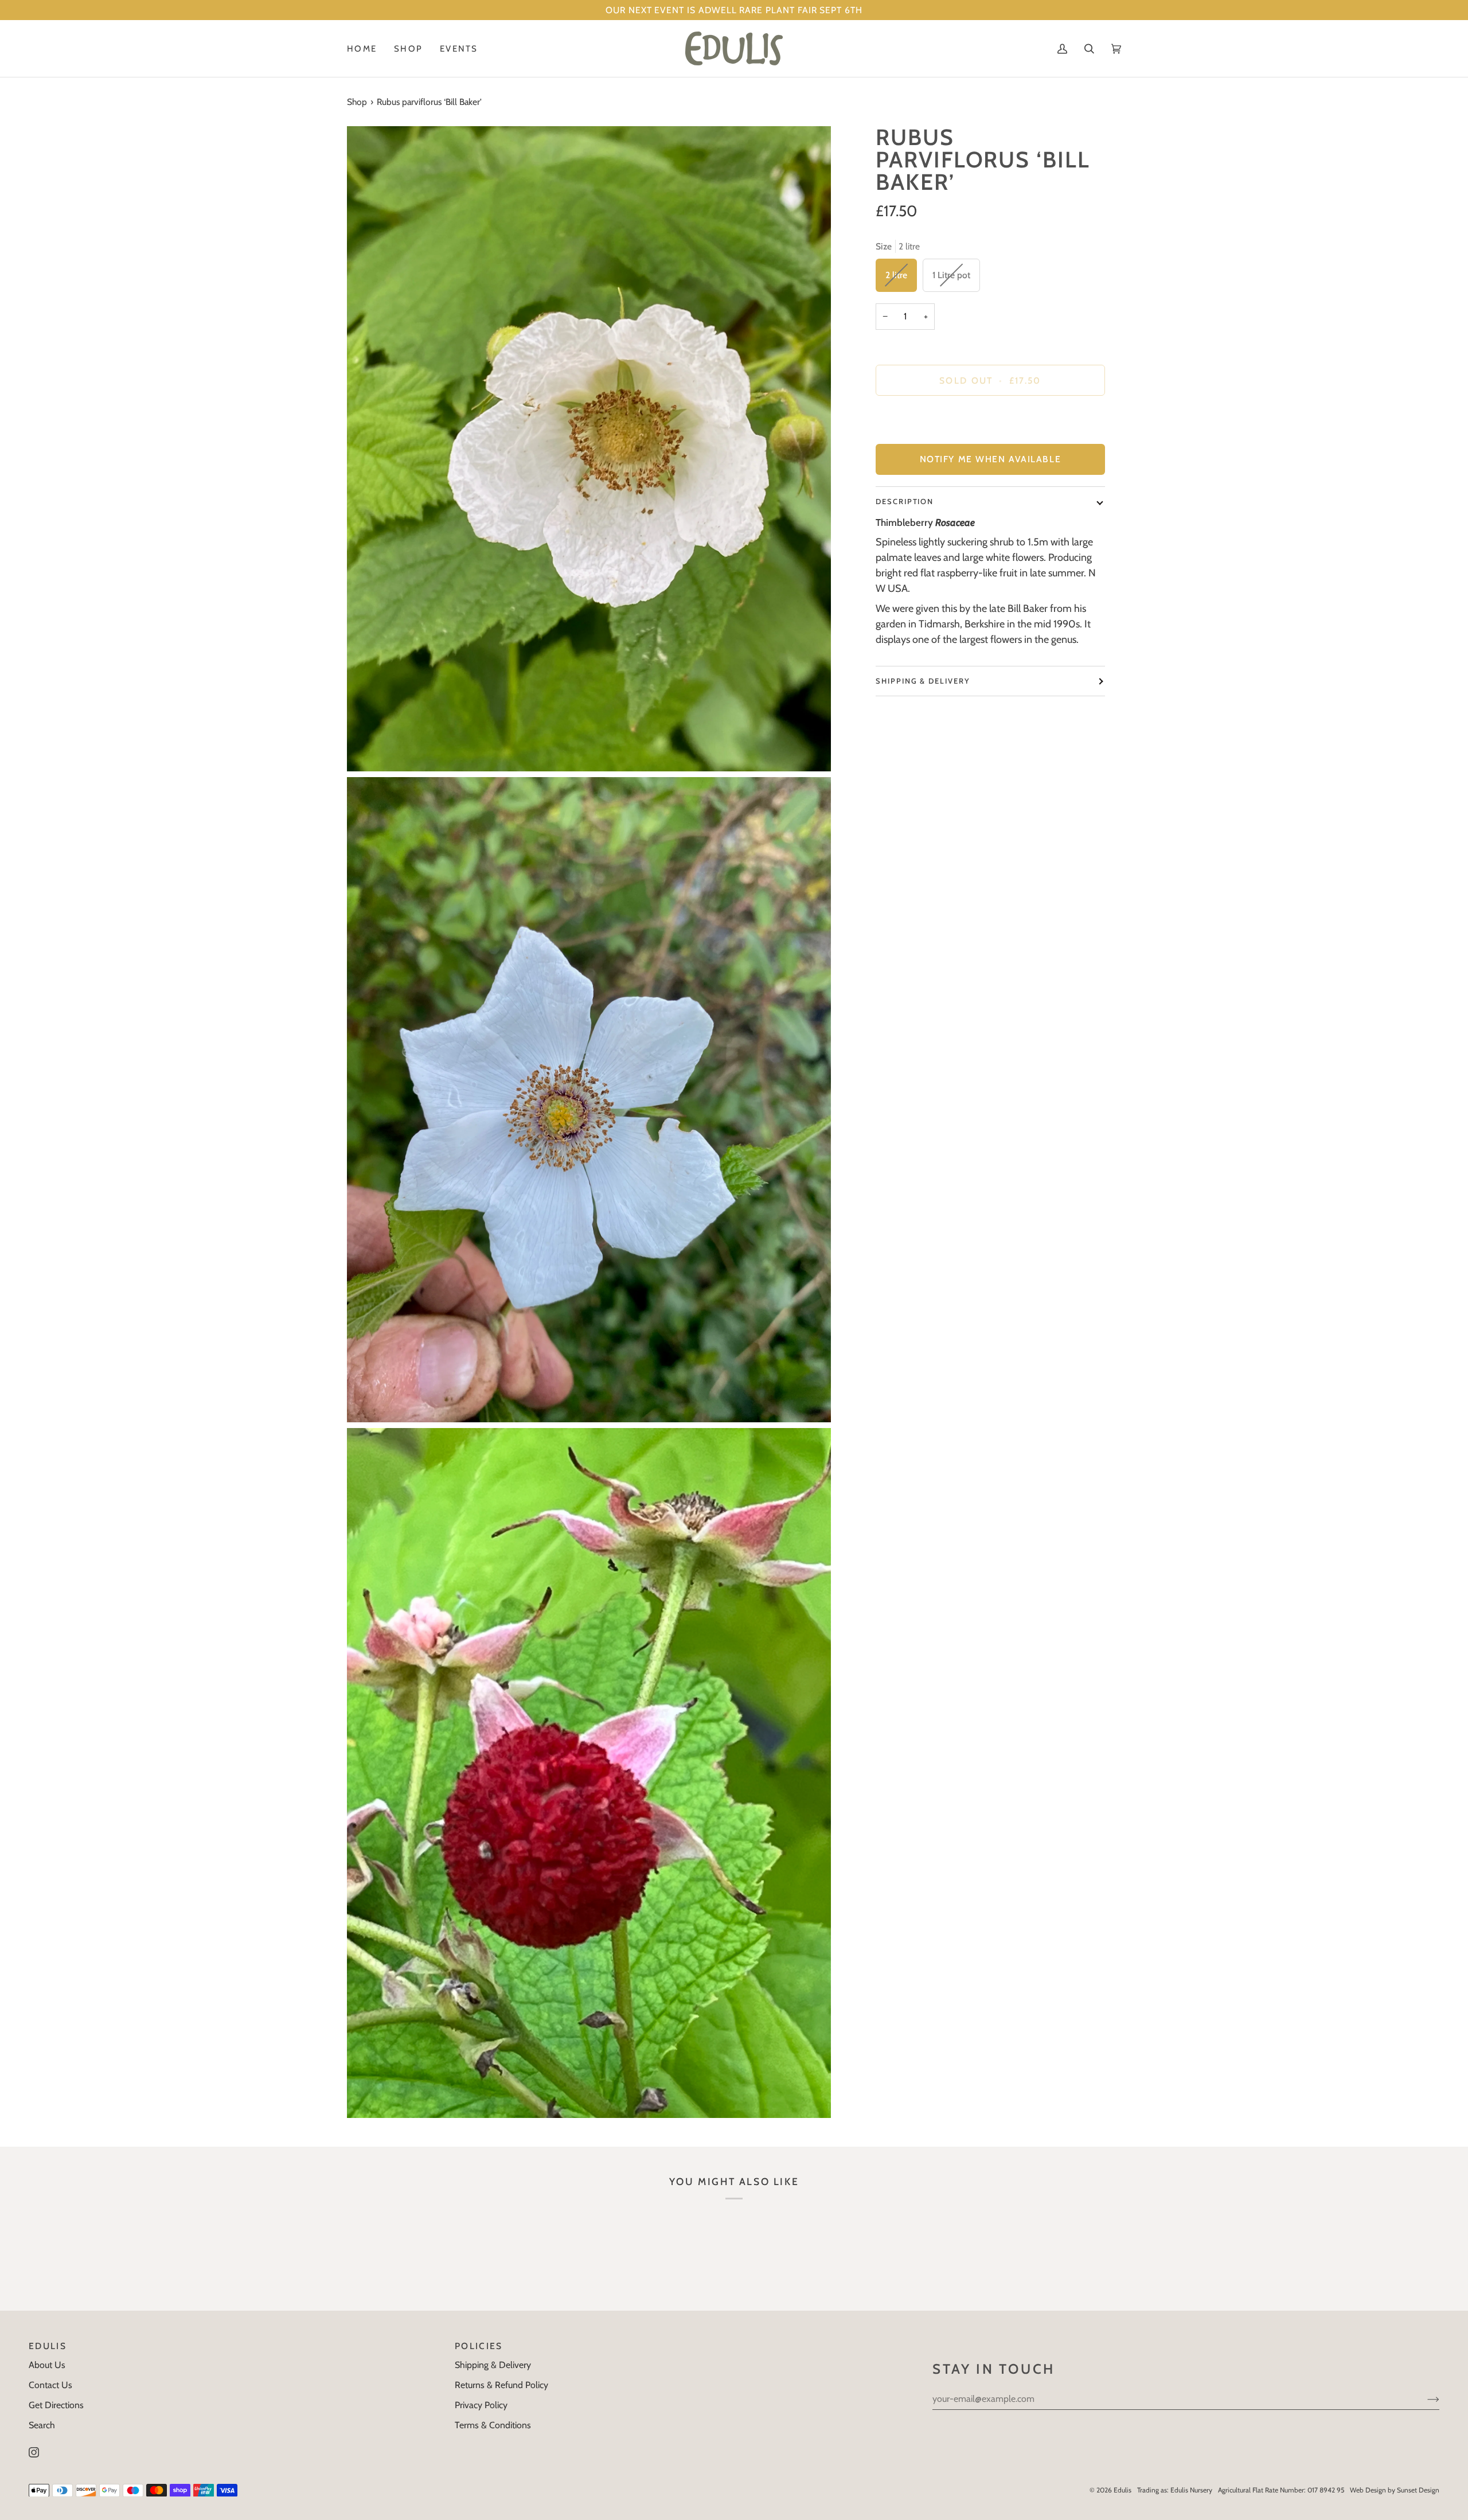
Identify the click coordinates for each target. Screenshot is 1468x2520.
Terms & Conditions (493, 2425)
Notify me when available (990, 459)
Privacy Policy (481, 2405)
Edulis (1123, 2490)
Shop (357, 102)
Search (42, 2425)
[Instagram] (34, 2452)
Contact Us (50, 2385)
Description (905, 501)
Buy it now (990, 420)
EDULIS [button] (48, 2346)
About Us (47, 2365)
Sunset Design (1418, 2490)
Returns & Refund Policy (501, 2385)
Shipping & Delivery (923, 681)
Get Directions (56, 2405)
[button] (408, 48)
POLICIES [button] (479, 2346)
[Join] (1424, 2399)
